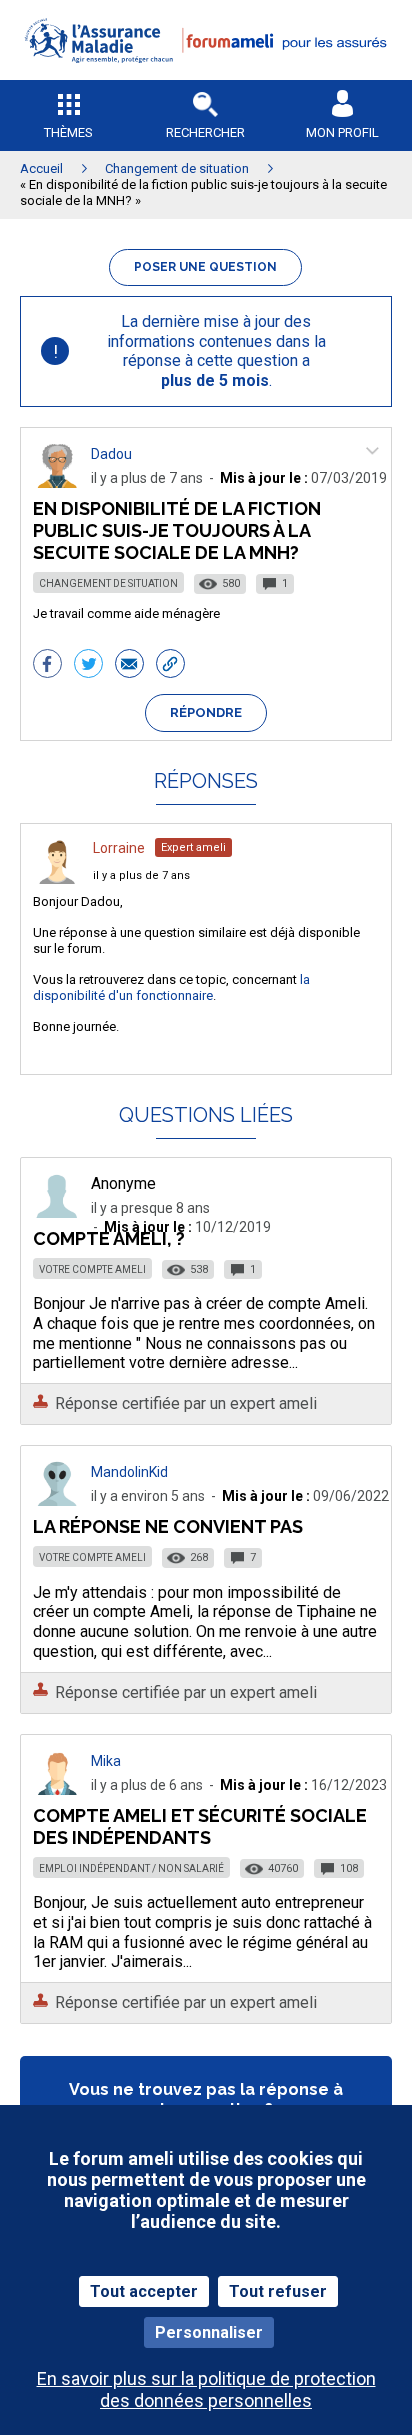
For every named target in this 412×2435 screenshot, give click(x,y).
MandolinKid (129, 1472)
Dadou (111, 454)
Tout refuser (278, 2291)
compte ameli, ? (109, 1238)
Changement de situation (108, 583)
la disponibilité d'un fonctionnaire (171, 987)
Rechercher (205, 132)
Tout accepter (144, 2291)
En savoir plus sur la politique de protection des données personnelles (206, 2389)
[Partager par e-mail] (129, 666)
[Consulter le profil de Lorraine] (57, 878)
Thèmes (68, 132)
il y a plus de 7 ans (141, 875)
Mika (106, 1761)
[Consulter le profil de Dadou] (57, 482)
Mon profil (342, 132)
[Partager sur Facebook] (47, 666)
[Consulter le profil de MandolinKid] (57, 1500)
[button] (206, 75)
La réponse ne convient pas (168, 1526)
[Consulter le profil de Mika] (57, 1789)
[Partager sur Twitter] (88, 666)
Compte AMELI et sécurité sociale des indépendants (200, 1826)
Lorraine (119, 848)
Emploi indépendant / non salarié (131, 1868)
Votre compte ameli (92, 1269)
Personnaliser (209, 2332)
